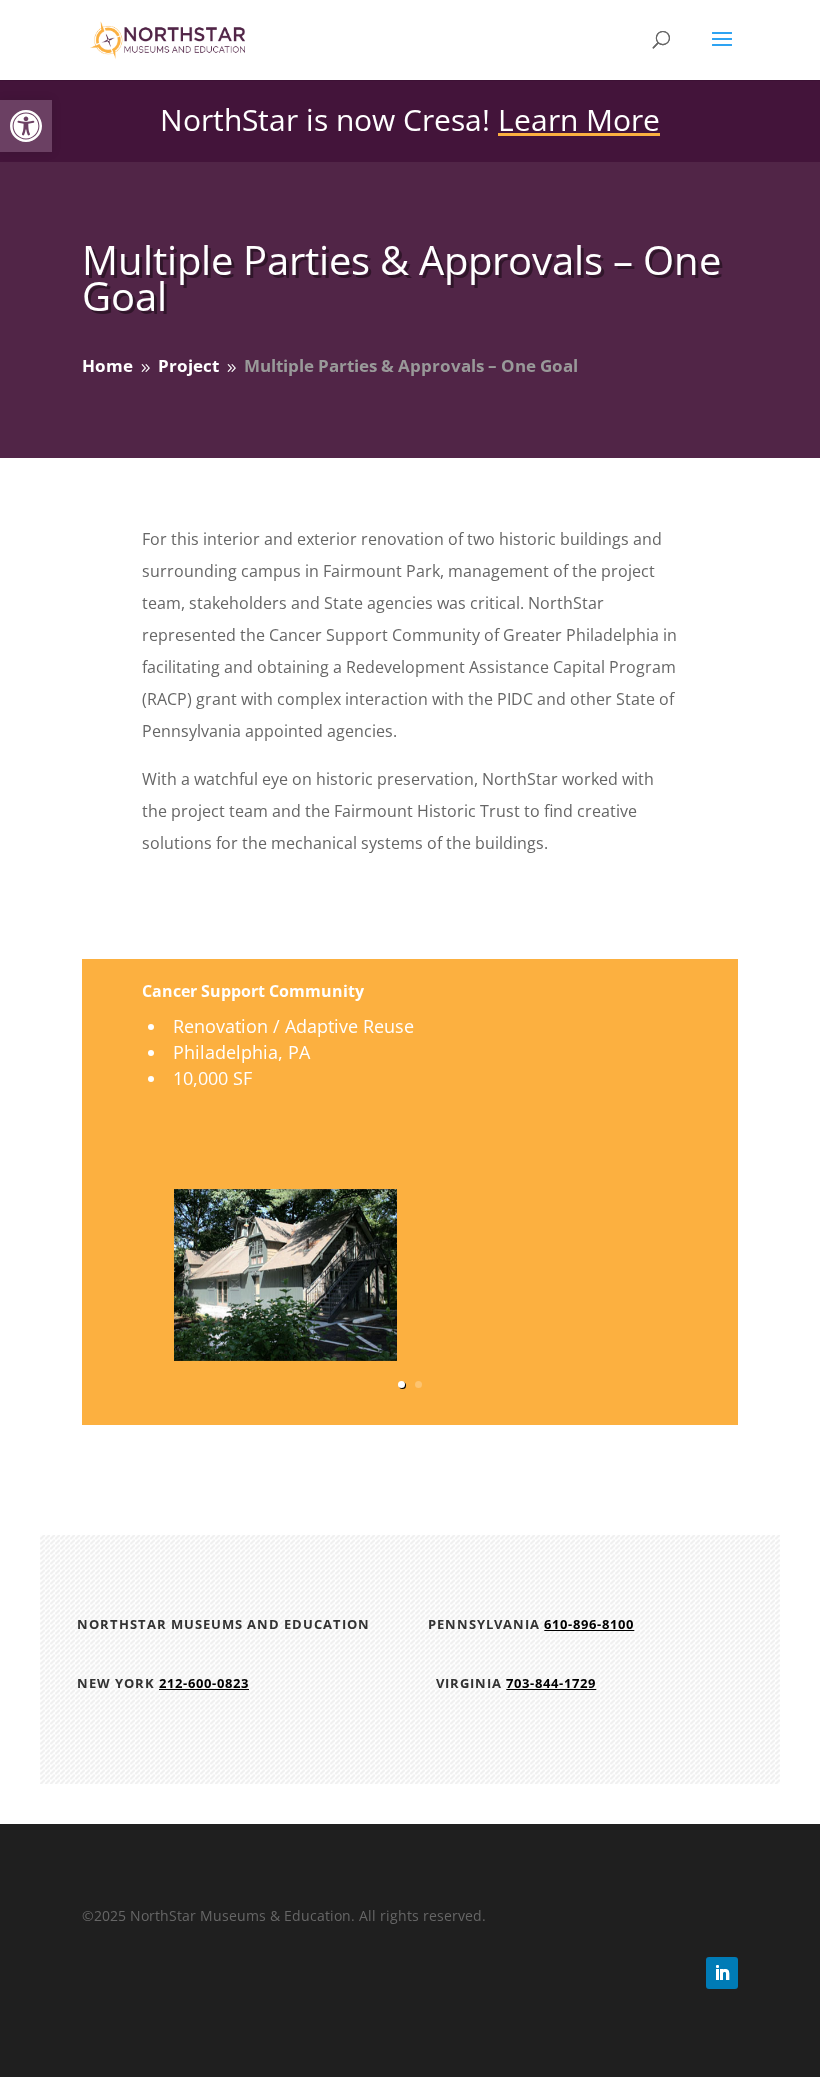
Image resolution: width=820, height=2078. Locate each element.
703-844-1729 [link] (551, 1683)
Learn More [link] (579, 119)
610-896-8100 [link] (589, 1624)
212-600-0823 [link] (204, 1683)
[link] (26, 126)
